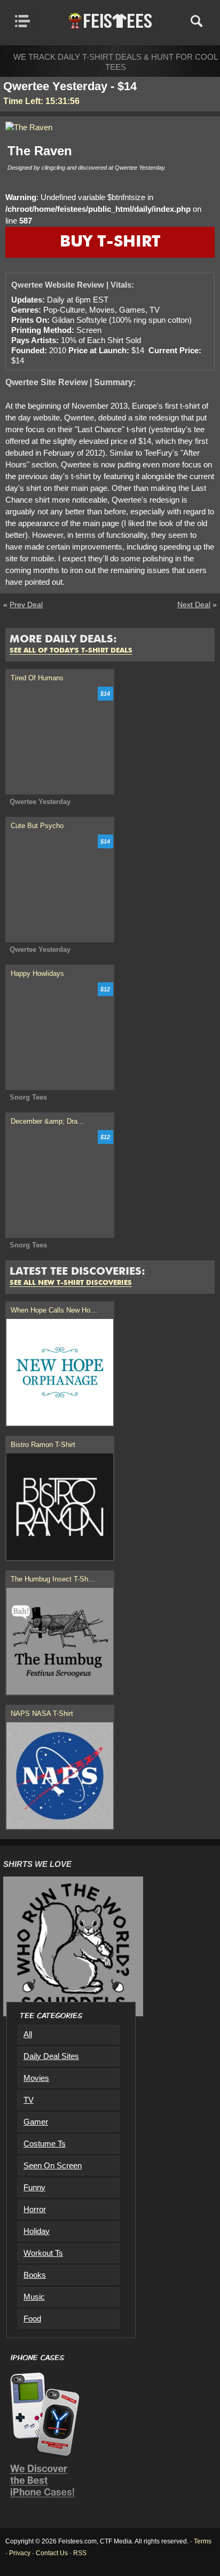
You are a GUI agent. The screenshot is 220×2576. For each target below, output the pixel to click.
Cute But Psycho (37, 826)
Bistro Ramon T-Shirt (43, 1445)
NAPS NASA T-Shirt (42, 1714)
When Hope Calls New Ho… (54, 1310)
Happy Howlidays (37, 973)
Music (34, 2297)
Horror (35, 2209)
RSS (80, 2553)
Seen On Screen (53, 2165)
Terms (203, 2541)
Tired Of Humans (37, 678)
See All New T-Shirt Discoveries (71, 1283)
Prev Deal (26, 605)
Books (35, 2275)
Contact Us (52, 2553)
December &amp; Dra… (48, 1121)
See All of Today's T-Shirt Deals (71, 651)
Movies (36, 2078)
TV (29, 2100)
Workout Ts (43, 2253)
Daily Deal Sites (51, 2056)
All (28, 2034)
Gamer (36, 2122)
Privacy (20, 2553)
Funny (34, 2187)
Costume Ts (45, 2144)
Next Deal (194, 605)
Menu (25, 21)
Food (32, 2319)
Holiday (37, 2231)
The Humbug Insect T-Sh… (53, 1579)
